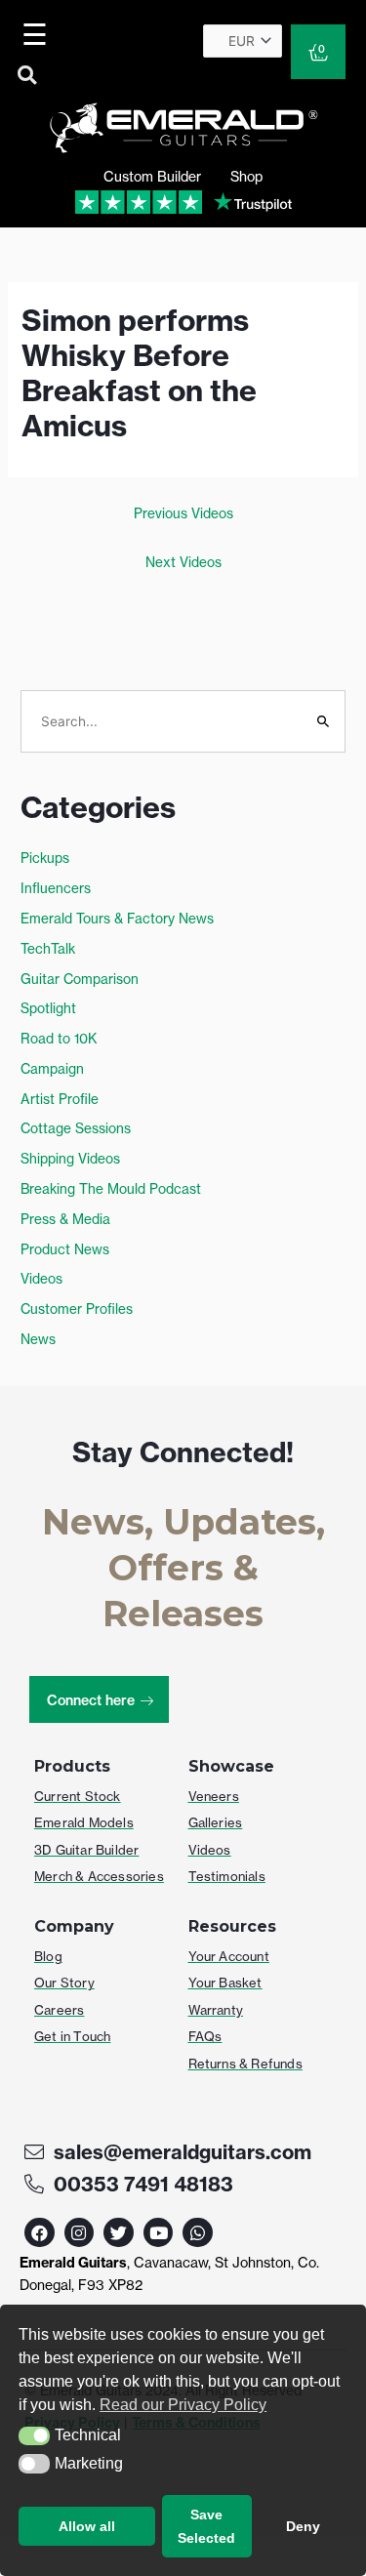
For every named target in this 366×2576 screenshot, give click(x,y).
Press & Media (65, 1219)
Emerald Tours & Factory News (117, 919)
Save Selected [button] (206, 2526)
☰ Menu (39, 34)
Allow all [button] (87, 2526)
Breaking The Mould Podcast (111, 1189)
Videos (41, 1279)
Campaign (52, 1069)
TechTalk (48, 949)
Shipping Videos (70, 1159)
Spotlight (48, 1008)
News (38, 1339)
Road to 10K (59, 1039)
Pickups (45, 858)
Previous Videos (183, 513)
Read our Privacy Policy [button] (183, 2405)
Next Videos (183, 562)
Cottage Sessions (76, 1128)
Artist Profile (60, 1099)
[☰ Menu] (38, 34)
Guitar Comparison (80, 979)
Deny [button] (303, 2526)
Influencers (56, 888)
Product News (65, 1249)
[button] (34, 2436)
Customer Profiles (77, 1309)
